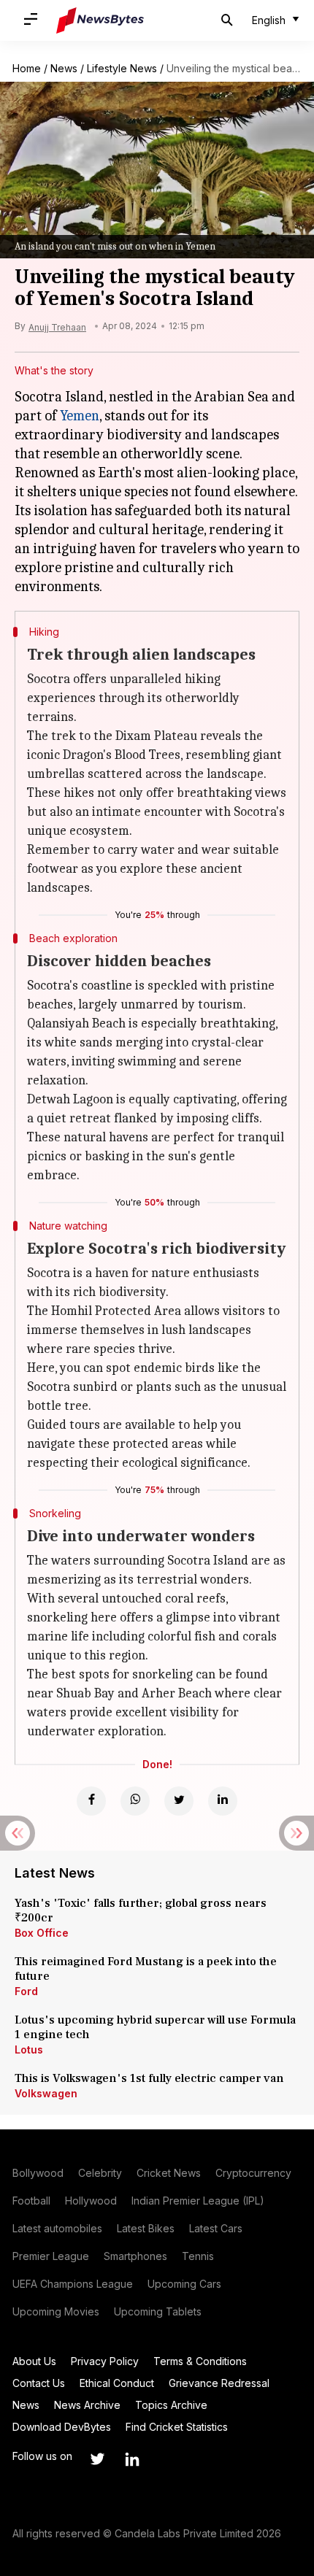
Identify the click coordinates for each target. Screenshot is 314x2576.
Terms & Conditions (200, 2361)
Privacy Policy (105, 2361)
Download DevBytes (62, 2427)
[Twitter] (179, 1801)
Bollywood (38, 2173)
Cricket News (169, 2173)
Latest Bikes (146, 2228)
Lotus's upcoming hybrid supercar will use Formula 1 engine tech (155, 2027)
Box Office (42, 1933)
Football (31, 2201)
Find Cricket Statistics (177, 2427)
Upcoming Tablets (158, 2311)
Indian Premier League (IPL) (198, 2201)
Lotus (29, 2049)
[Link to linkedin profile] (132, 2459)
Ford (26, 1991)
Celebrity (100, 2173)
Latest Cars (216, 2228)
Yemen (80, 416)
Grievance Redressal (219, 2383)
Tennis (198, 2256)
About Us (34, 2361)
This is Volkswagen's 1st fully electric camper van (149, 2078)
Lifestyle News (122, 68)
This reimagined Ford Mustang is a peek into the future (146, 1969)
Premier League (51, 2256)
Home (27, 68)
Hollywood (91, 2201)
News (64, 68)
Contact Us (39, 2383)
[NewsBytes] (100, 20)
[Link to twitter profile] (97, 2459)
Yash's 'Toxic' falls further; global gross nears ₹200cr (141, 1910)
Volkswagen (46, 2093)
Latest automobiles (57, 2228)
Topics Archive (171, 2405)
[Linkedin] (223, 1801)
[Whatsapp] (135, 1801)
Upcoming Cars (184, 2284)
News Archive (87, 2405)
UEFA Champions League (73, 2284)
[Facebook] (91, 1801)
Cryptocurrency (253, 2173)
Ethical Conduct (117, 2383)
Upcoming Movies (56, 2311)
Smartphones (135, 2256)
